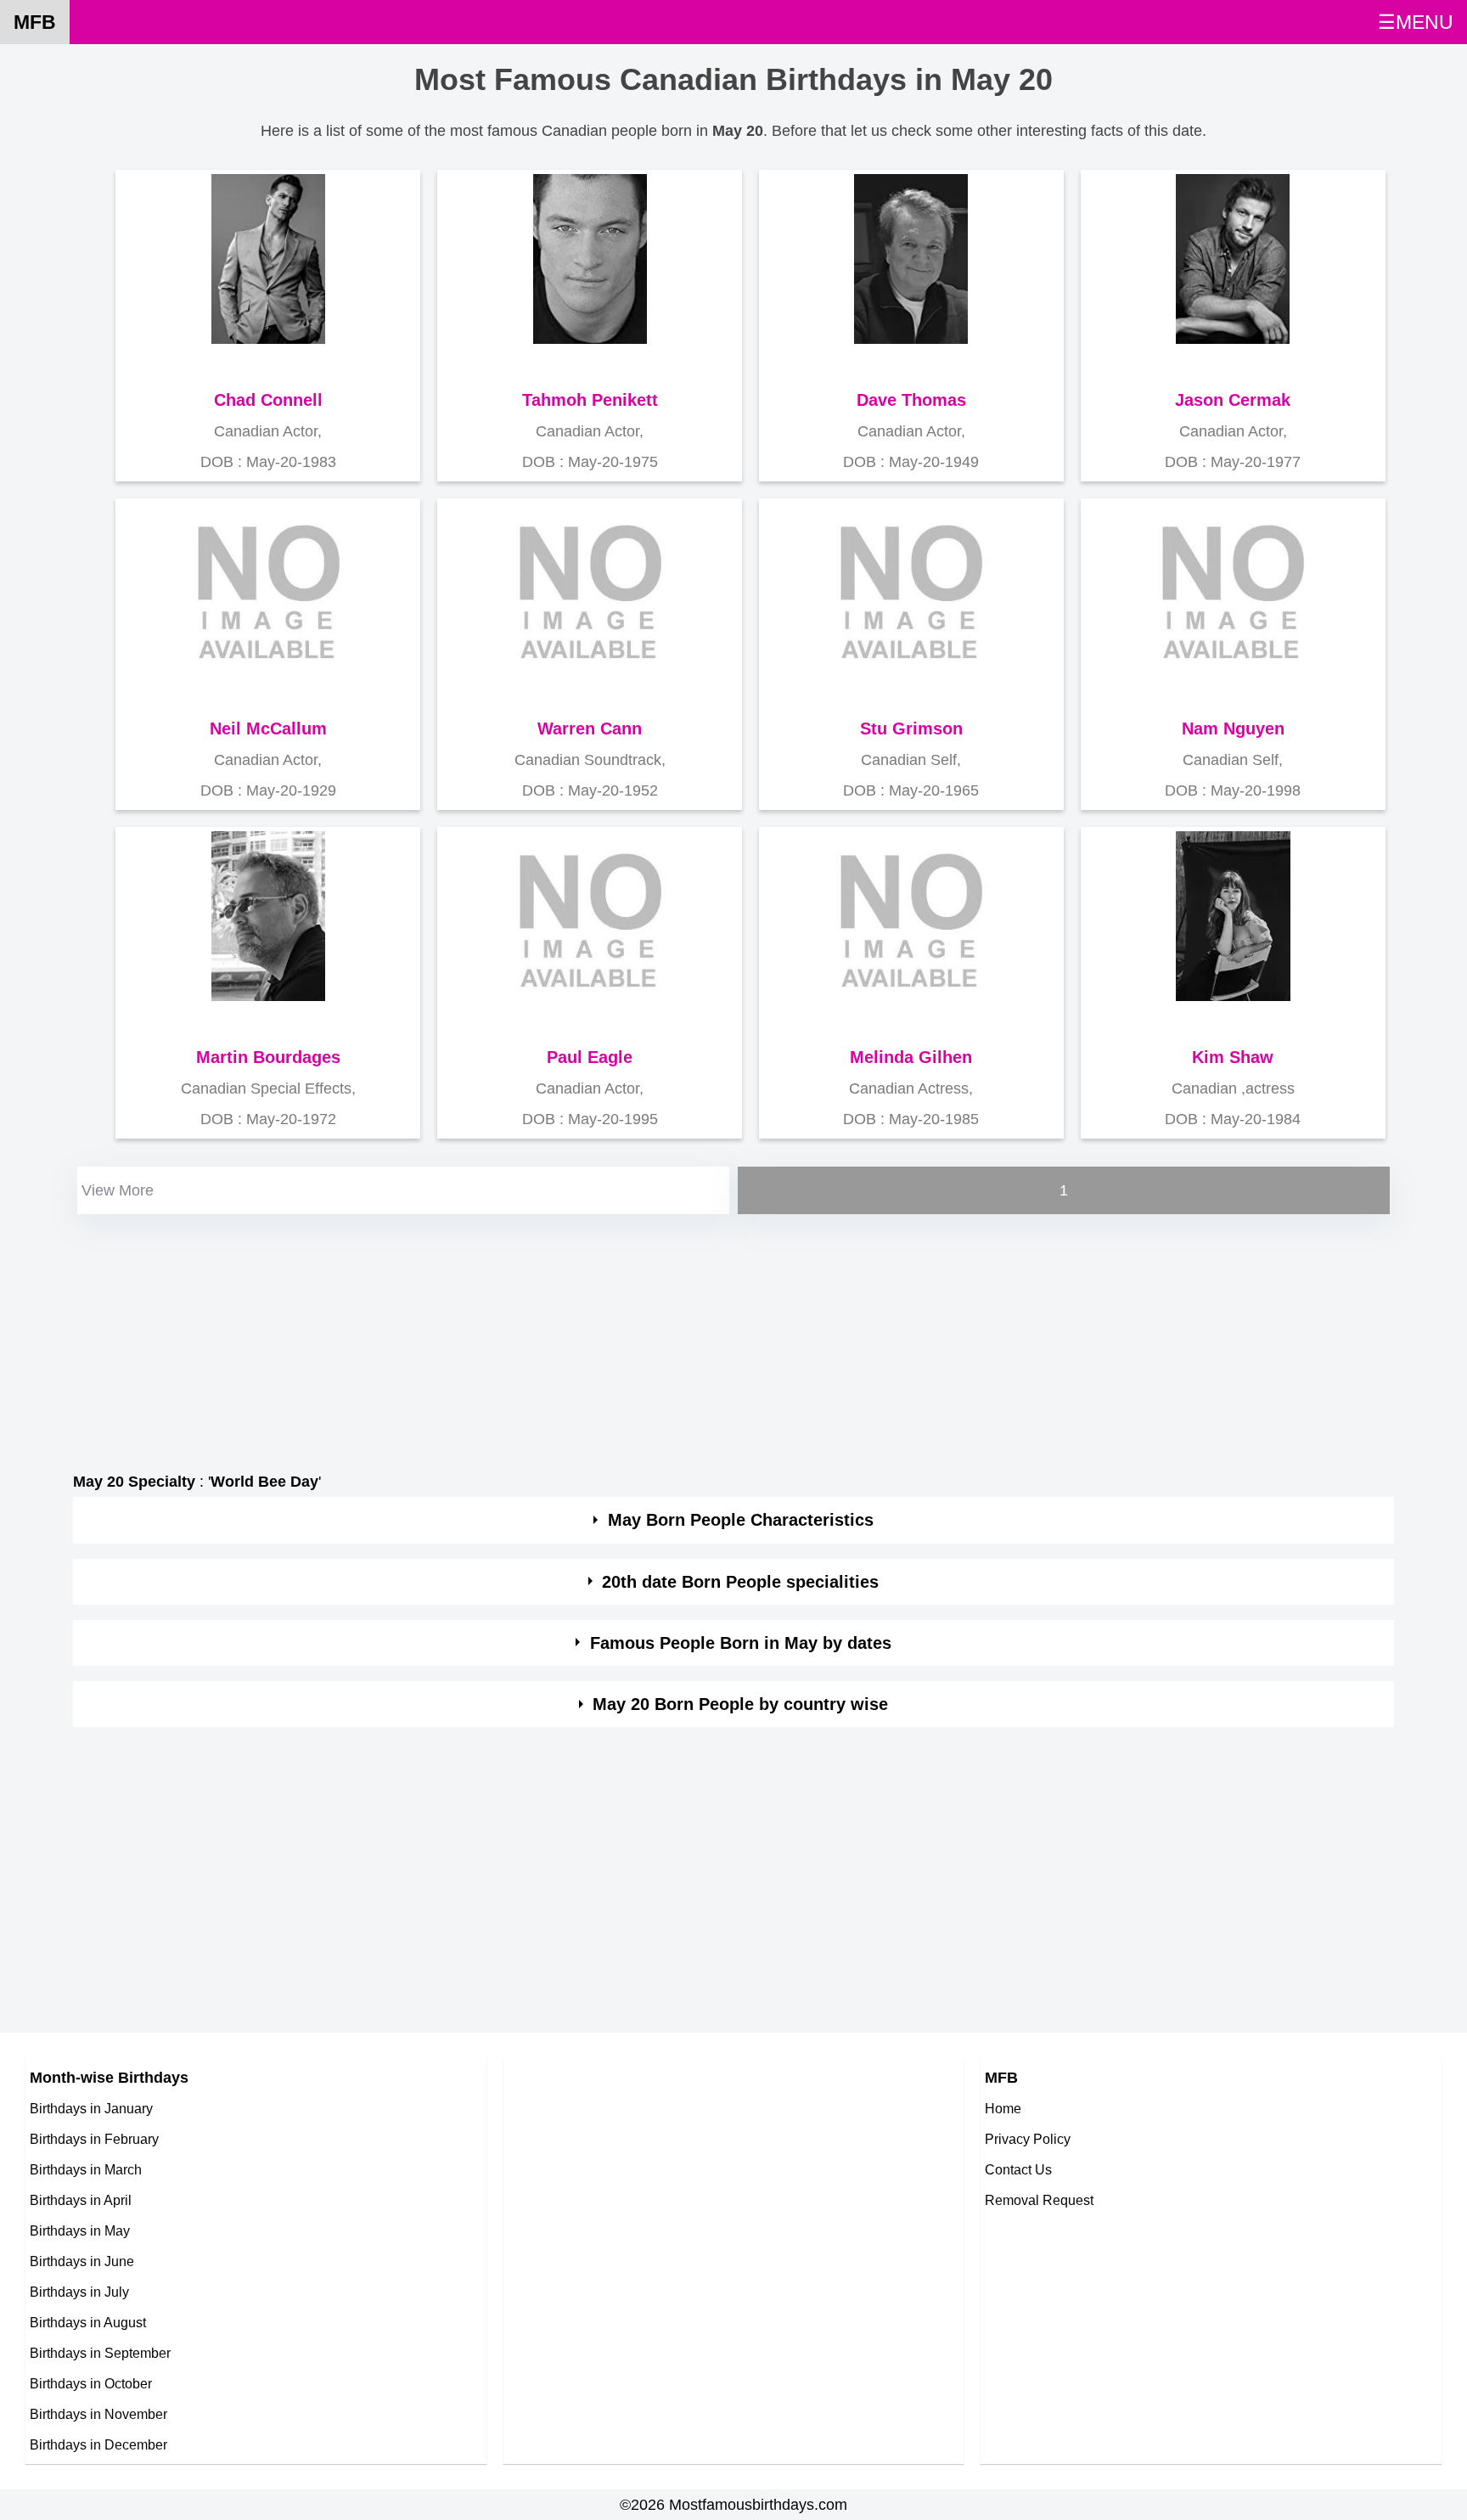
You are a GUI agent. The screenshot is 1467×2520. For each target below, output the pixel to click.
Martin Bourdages (268, 1057)
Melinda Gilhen (911, 1057)
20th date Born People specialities (740, 1582)
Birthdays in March (86, 2169)
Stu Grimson (911, 728)
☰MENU (1416, 22)
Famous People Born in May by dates (741, 1643)
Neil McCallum (268, 728)
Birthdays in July (79, 2292)
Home (1003, 2108)
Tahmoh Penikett (590, 400)
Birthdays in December (98, 2444)
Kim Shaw (1233, 1057)
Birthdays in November (98, 2414)
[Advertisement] (582, 1337)
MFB (35, 22)
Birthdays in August (88, 2322)
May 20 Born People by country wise (740, 1704)
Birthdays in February (94, 2139)
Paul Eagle (590, 1057)
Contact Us (1018, 2169)
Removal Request (1039, 2200)
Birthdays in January (91, 2108)
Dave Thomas (911, 400)
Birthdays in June (82, 2261)
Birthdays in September (100, 2353)
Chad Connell (268, 400)
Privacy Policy (1028, 2139)
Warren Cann (590, 728)
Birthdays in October (91, 2383)
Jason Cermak (1233, 400)
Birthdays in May (80, 2230)
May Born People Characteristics (741, 1520)
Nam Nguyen (1233, 728)
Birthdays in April (81, 2200)
